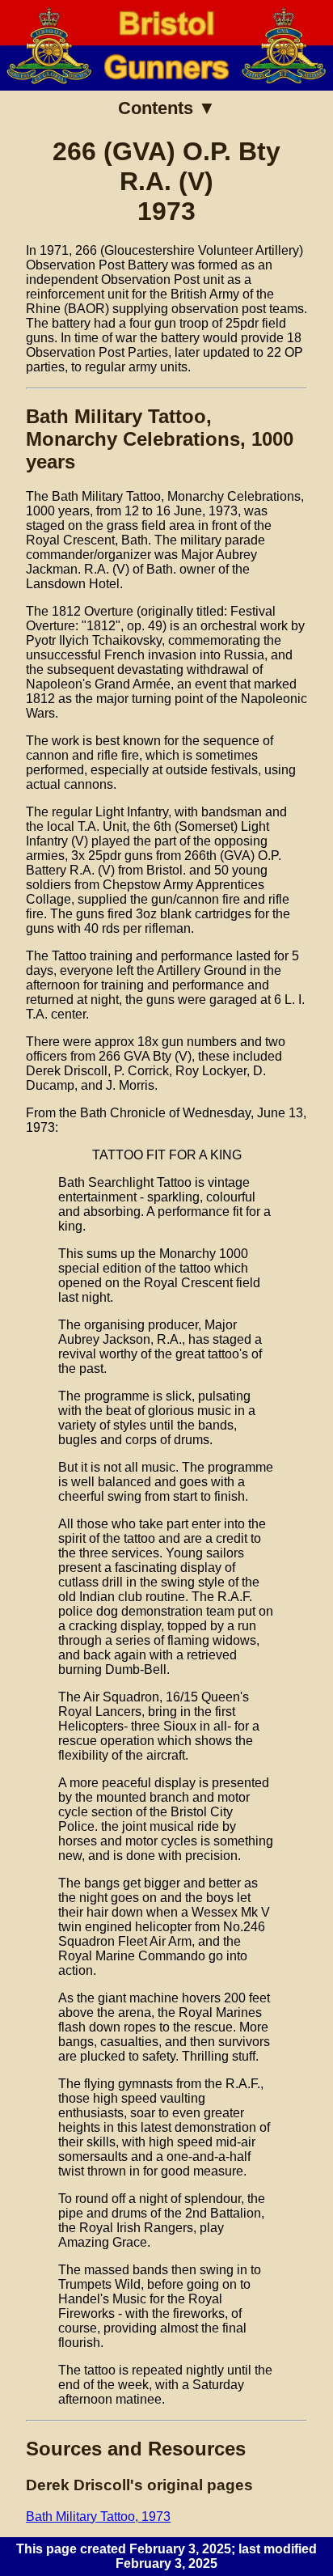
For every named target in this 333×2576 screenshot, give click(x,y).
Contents (156, 108)
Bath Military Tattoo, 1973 (98, 2517)
